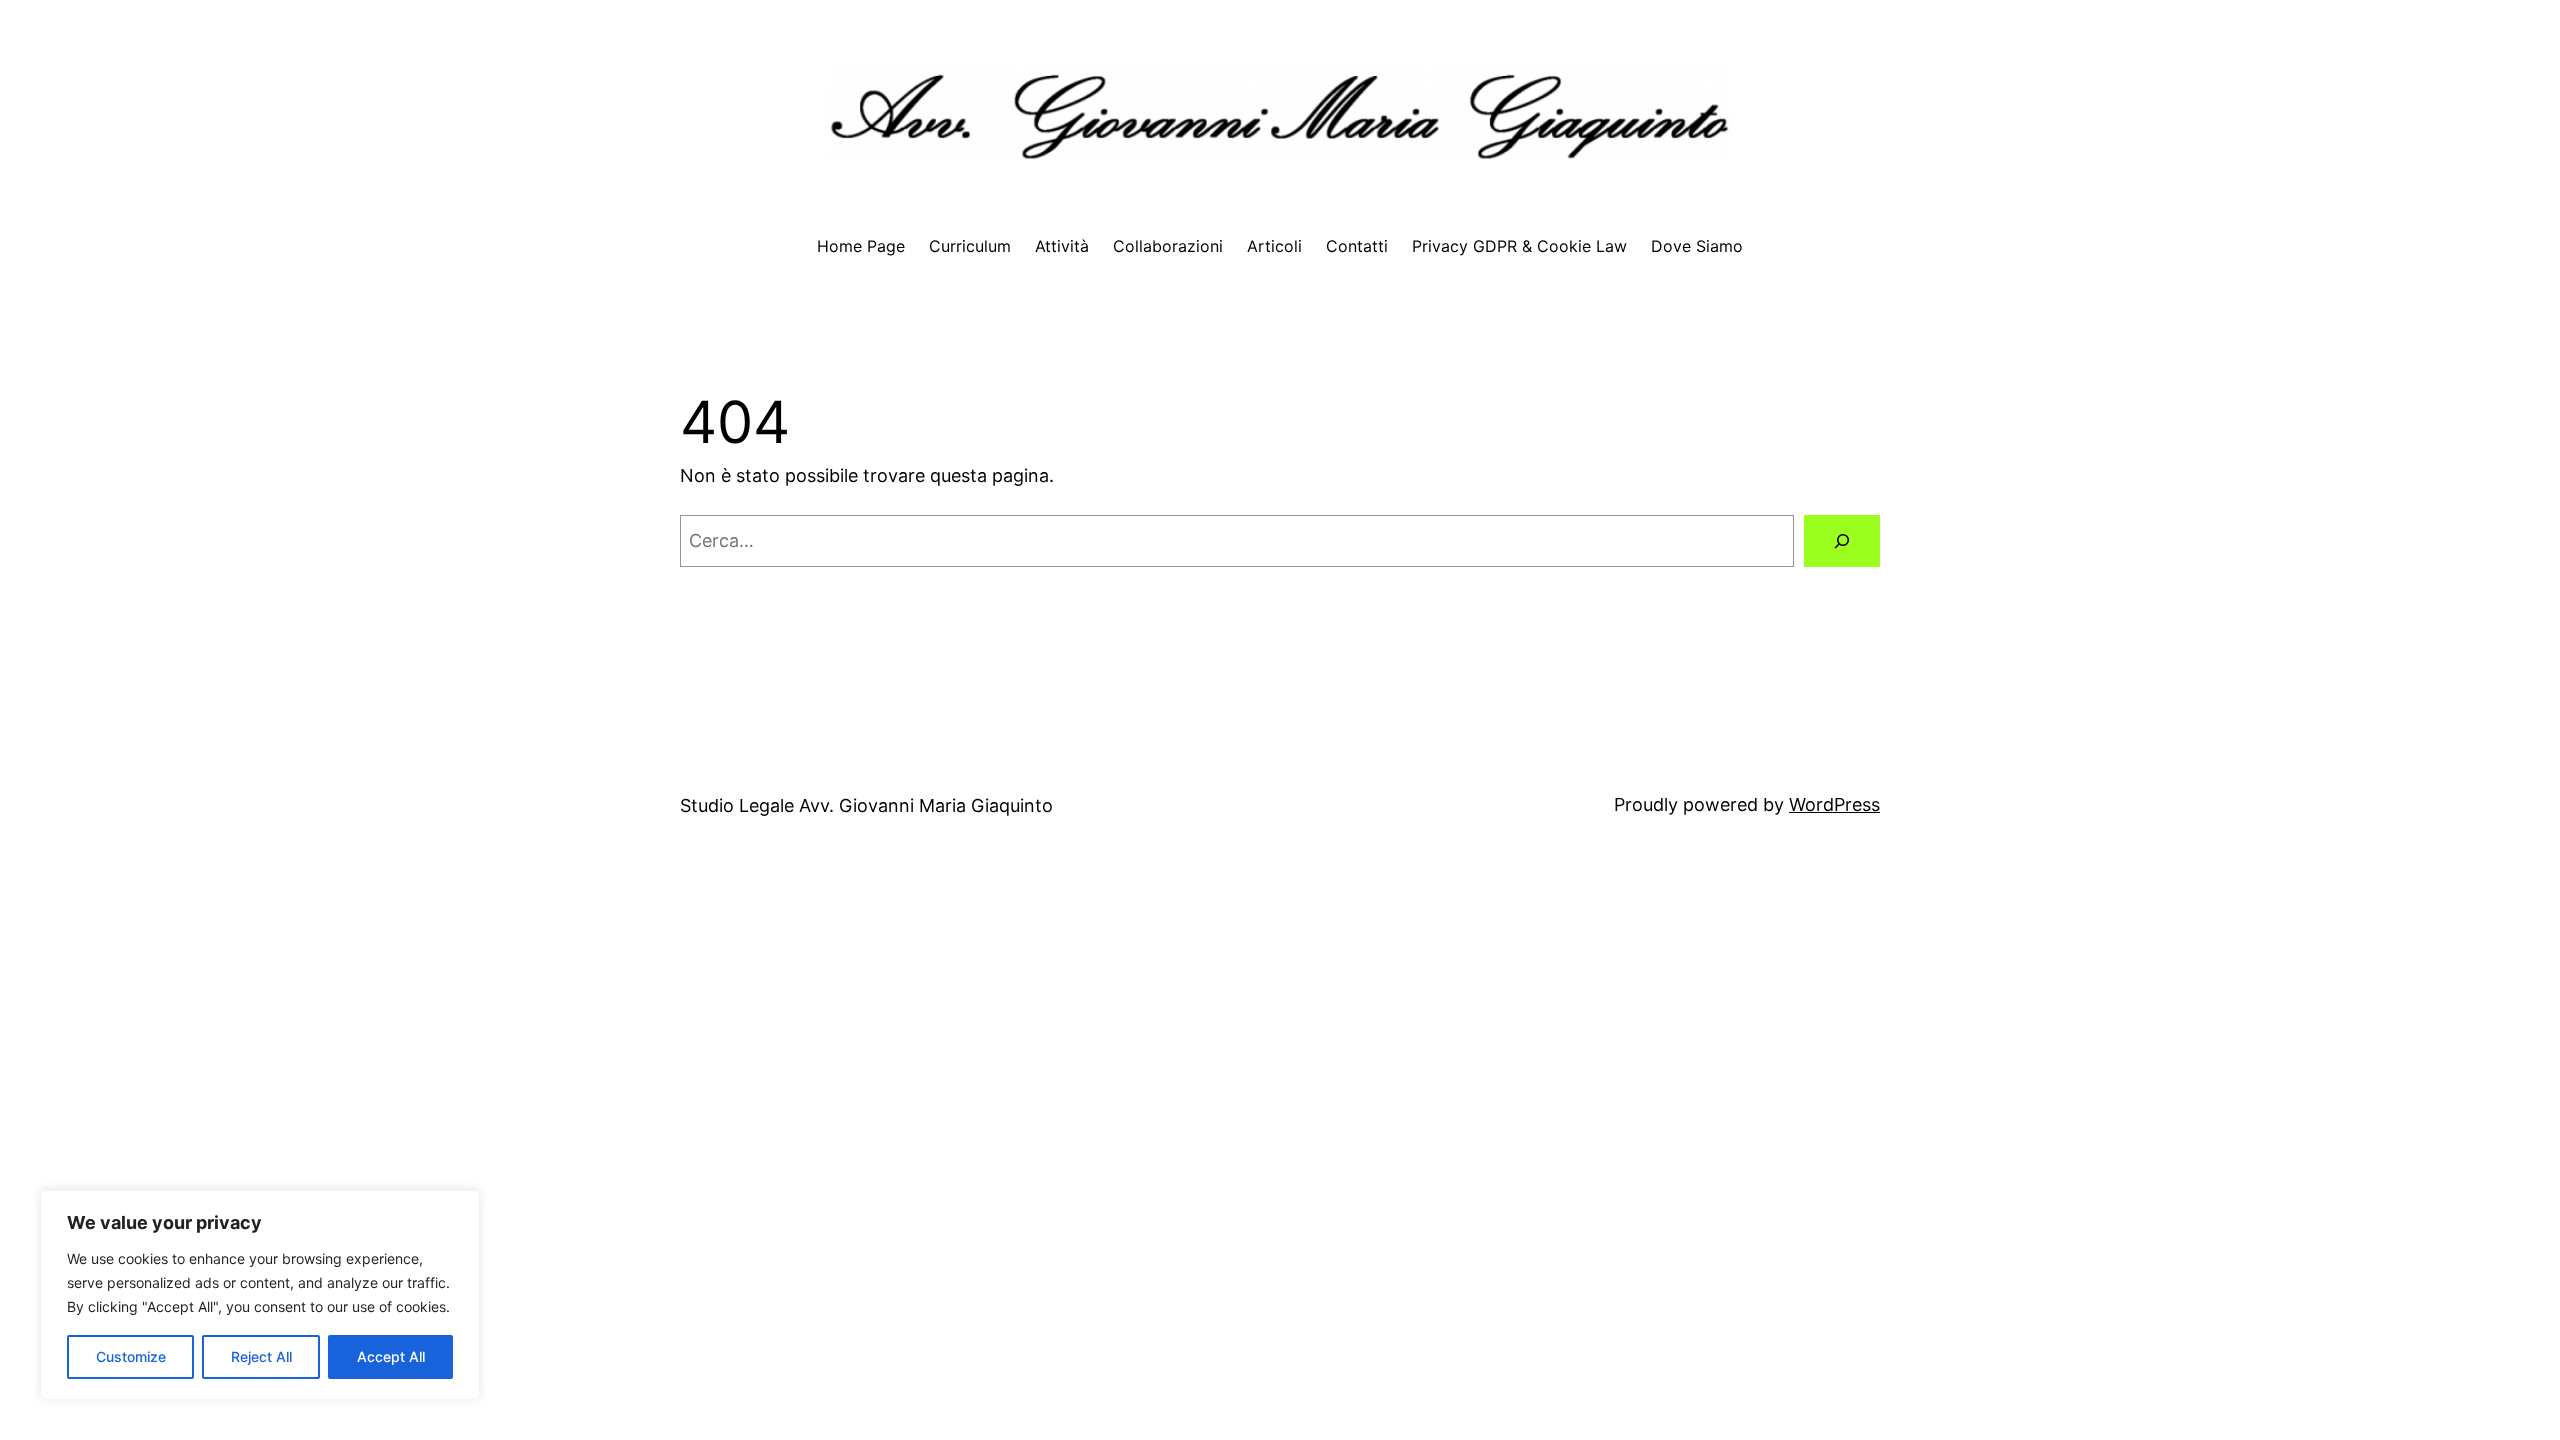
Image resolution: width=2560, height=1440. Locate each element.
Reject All (261, 1356)
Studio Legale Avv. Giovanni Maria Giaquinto (866, 805)
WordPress (1834, 804)
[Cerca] (1842, 541)
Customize (131, 1356)
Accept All (391, 1356)
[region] (260, 1295)
